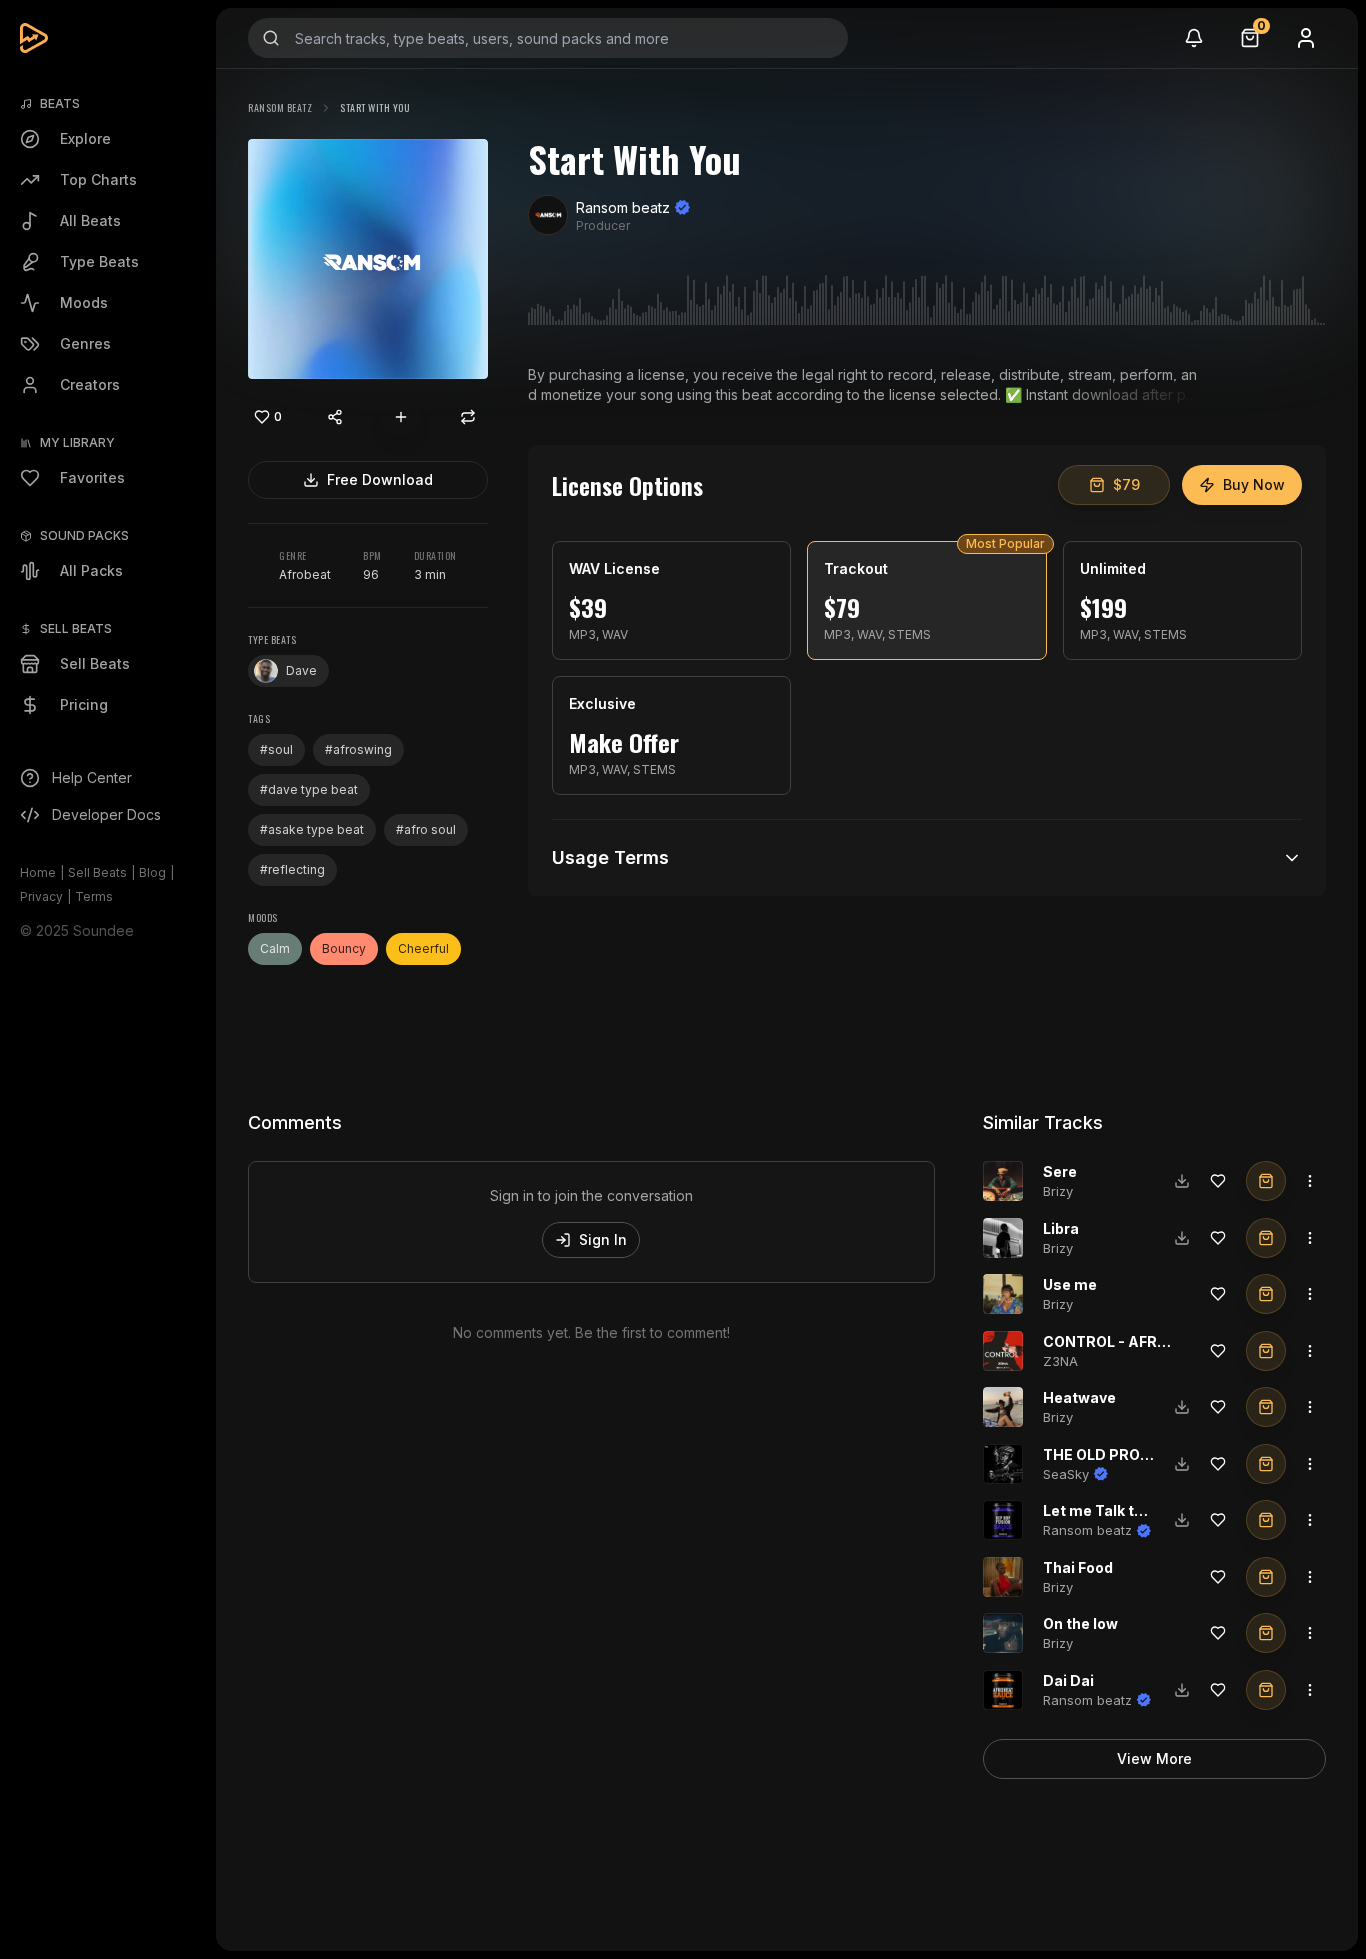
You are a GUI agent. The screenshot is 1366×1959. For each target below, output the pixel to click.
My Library (77, 442)
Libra (1061, 1228)
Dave (301, 670)
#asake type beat (312, 829)
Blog (152, 872)
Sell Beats (97, 872)
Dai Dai (1068, 1680)
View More (1154, 1758)
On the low (1080, 1623)
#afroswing (358, 749)
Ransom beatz (280, 107)
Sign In (603, 1239)
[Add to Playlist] (401, 417)
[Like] (1218, 1181)
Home (38, 872)
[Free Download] (1182, 1181)
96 (371, 574)
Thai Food (1078, 1567)
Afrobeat (305, 574)
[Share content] (335, 417)
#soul (276, 749)
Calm (275, 948)
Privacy (41, 896)
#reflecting (292, 869)
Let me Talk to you (1107, 1510)
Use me (1070, 1284)
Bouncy (344, 948)
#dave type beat (309, 789)
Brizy (1058, 1191)
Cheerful (423, 948)
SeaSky (1066, 1474)
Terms (94, 896)
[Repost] (468, 417)
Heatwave (1079, 1397)
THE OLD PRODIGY (1109, 1454)
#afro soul (426, 829)
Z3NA (1060, 1361)
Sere (1060, 1171)
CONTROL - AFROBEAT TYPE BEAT (1167, 1341)
